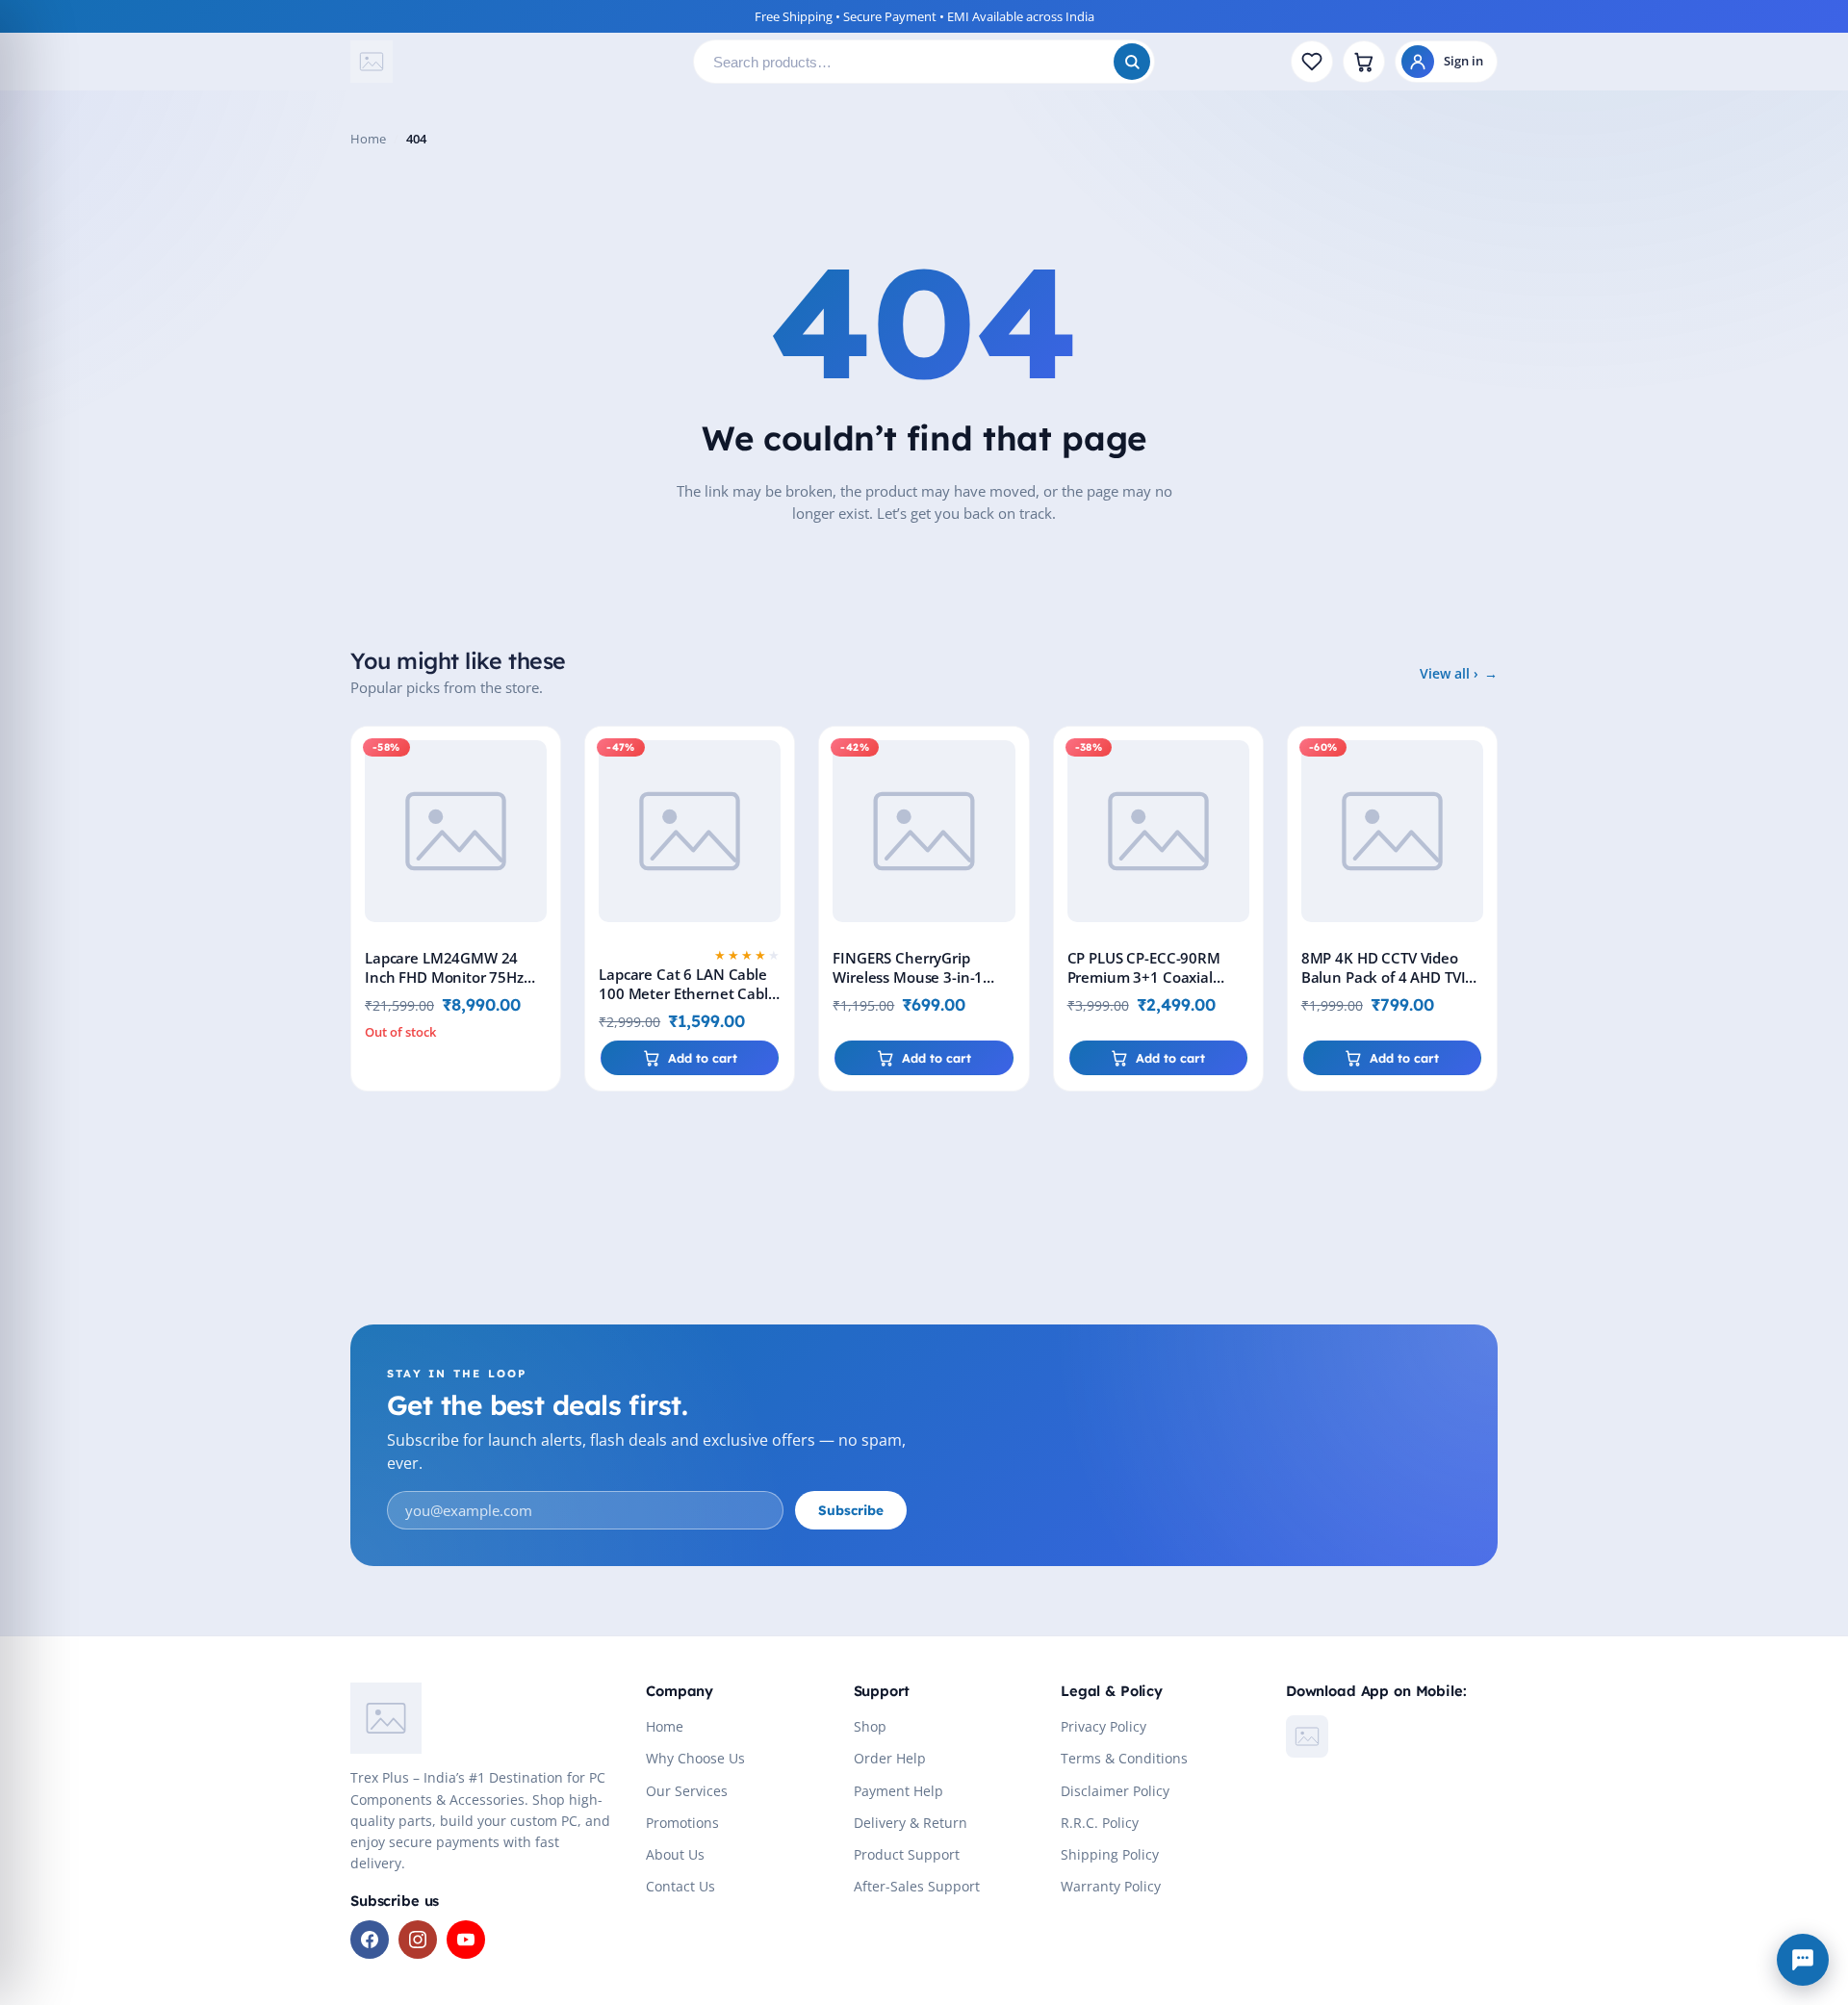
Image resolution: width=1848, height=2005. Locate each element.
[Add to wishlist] (542, 757)
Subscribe (851, 1510)
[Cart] (1364, 62)
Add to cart (703, 1058)
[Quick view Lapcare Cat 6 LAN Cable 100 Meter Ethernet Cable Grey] (776, 801)
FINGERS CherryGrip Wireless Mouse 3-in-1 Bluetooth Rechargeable (916, 977)
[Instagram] (418, 1940)
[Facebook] (370, 1940)
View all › (1449, 673)
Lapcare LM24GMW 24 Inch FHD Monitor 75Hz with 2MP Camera (444, 977)
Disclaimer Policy (1115, 1791)
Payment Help (898, 1791)
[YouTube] (466, 1940)
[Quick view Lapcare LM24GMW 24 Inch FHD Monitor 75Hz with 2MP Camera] (542, 801)
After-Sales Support (917, 1886)
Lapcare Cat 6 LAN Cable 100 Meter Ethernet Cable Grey (687, 993)
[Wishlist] (1312, 62)
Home (368, 139)
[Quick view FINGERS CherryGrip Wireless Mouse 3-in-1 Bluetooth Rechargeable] (1011, 801)
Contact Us (680, 1886)
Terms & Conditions (1124, 1758)
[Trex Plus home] (514, 62)
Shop (870, 1726)
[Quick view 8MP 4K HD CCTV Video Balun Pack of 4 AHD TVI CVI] (1478, 801)
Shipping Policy (1110, 1854)
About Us (675, 1854)
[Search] (1132, 62)
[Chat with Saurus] (1803, 1960)
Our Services (687, 1791)
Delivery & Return (911, 1823)
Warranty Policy (1111, 1886)
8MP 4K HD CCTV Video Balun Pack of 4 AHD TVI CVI (1384, 977)
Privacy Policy (1104, 1726)
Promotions (682, 1823)
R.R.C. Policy (1100, 1823)
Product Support (907, 1854)
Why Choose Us (695, 1758)
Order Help (890, 1758)
